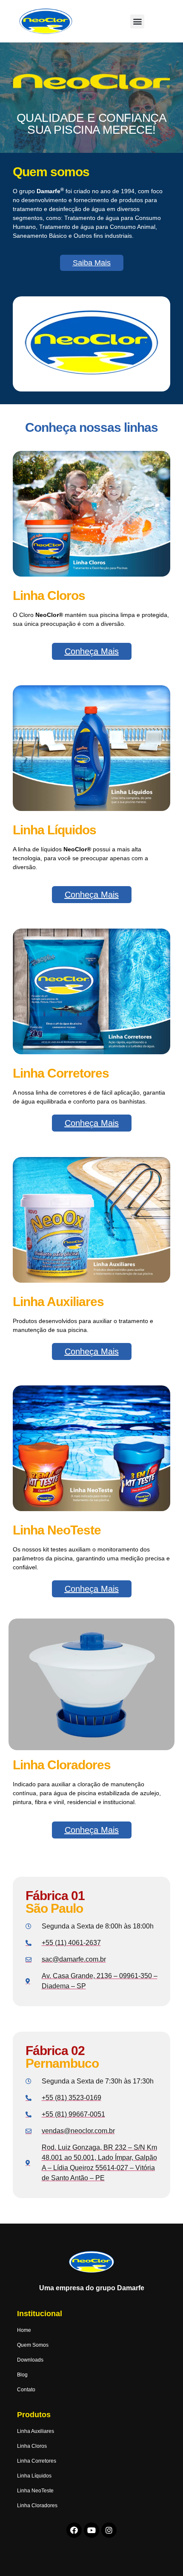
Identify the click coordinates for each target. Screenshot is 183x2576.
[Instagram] (109, 2530)
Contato (26, 2390)
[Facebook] (74, 2530)
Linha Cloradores (37, 2506)
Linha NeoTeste (35, 2491)
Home (24, 2330)
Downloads (30, 2360)
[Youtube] (91, 2530)
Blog (22, 2375)
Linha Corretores (37, 2461)
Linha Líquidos (34, 2476)
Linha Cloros (32, 2446)
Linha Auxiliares (36, 2431)
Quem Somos (33, 2345)
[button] (137, 21)
